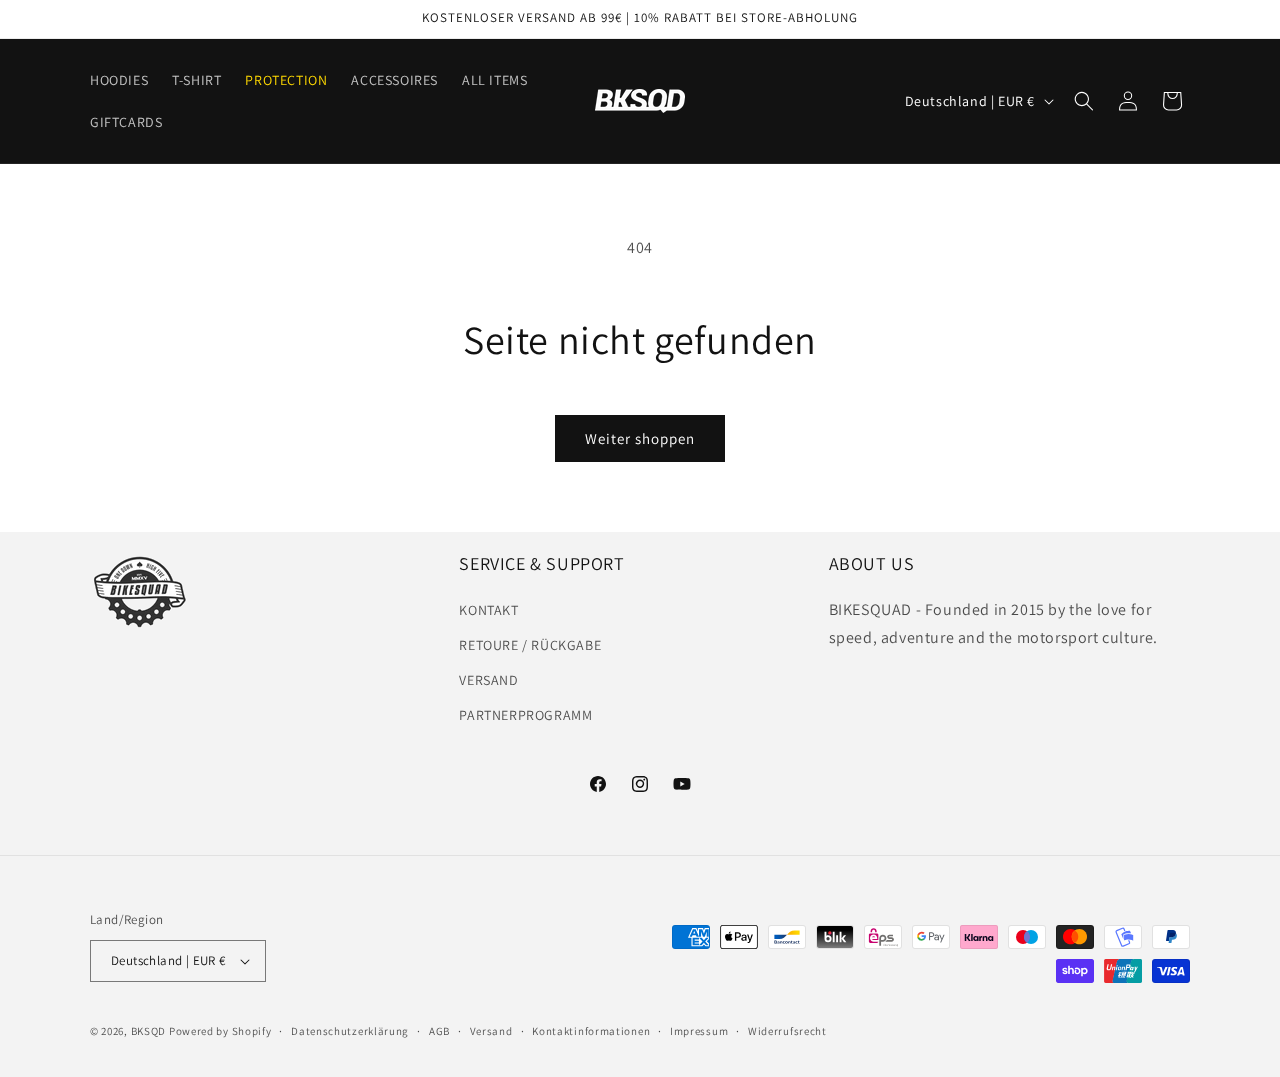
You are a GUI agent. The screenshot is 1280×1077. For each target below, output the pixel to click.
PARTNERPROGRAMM (525, 715)
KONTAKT (488, 610)
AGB (439, 1031)
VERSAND (488, 680)
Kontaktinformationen (591, 1031)
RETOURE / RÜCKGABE (530, 645)
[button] (1084, 101)
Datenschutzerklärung (350, 1031)
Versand (491, 1031)
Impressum (699, 1031)
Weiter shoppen (640, 438)
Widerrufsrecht (787, 1031)
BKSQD (149, 1031)
